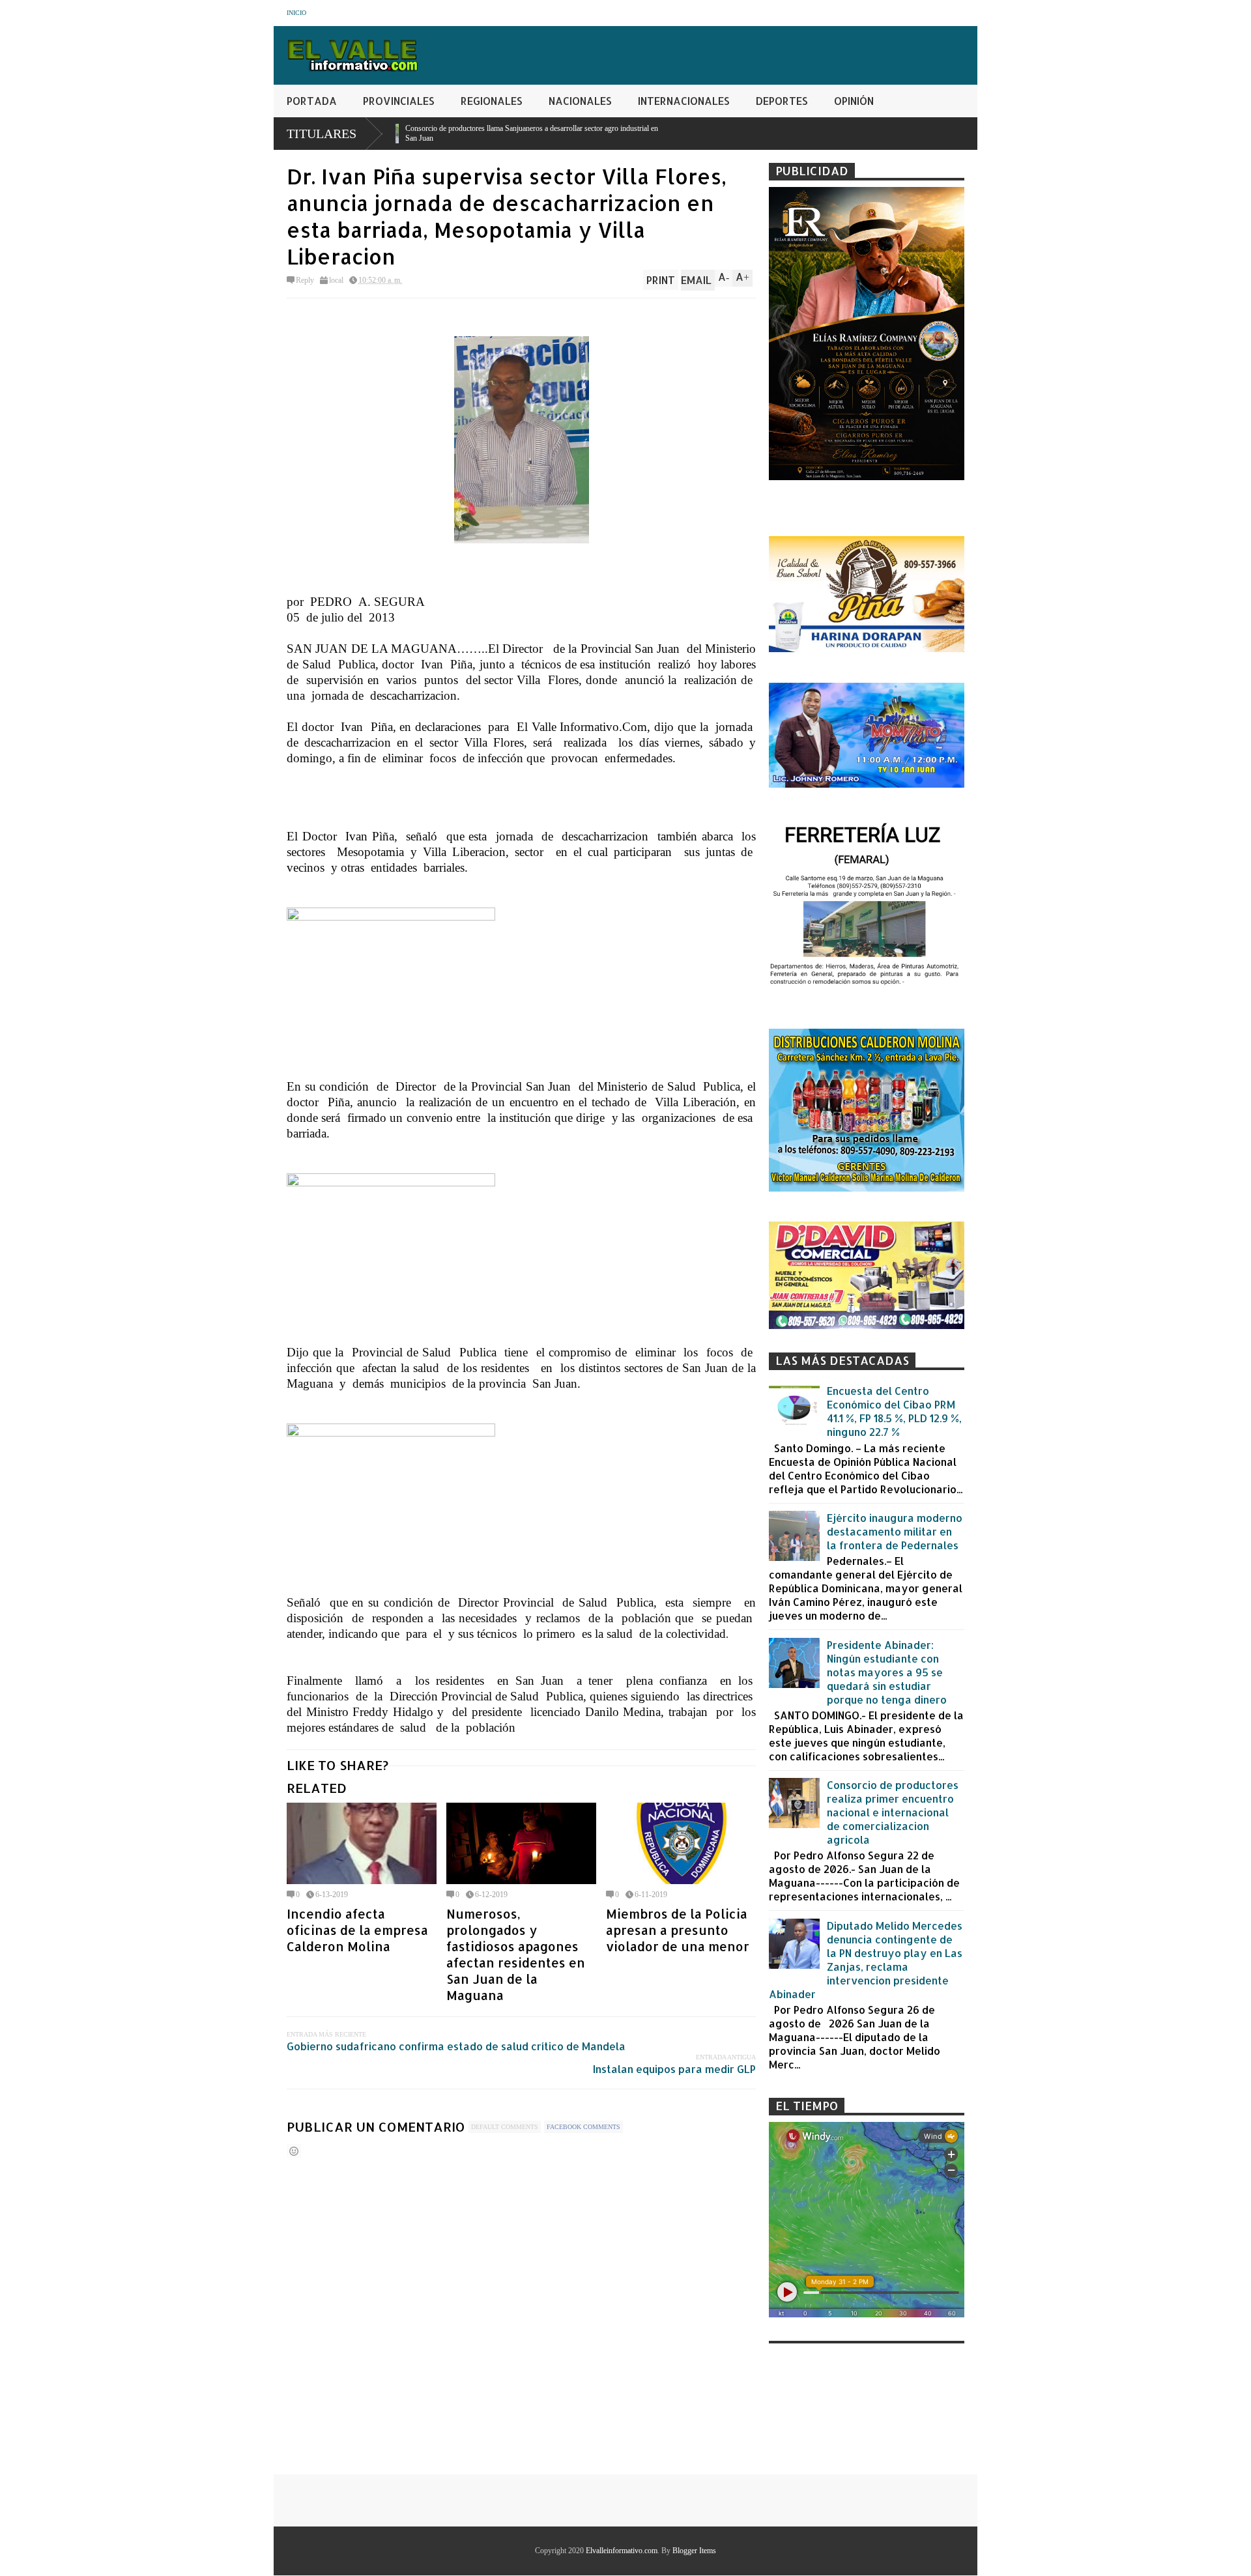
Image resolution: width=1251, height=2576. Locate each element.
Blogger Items (694, 2551)
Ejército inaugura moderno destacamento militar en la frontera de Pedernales (895, 1531)
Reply (305, 280)
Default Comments (505, 2127)
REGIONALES (492, 101)
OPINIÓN (854, 101)
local (336, 280)
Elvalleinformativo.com (622, 2551)
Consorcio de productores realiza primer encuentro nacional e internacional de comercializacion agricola (893, 1812)
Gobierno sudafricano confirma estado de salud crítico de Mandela (456, 2046)
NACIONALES (580, 101)
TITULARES (322, 134)
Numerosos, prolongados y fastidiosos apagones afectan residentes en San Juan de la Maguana (516, 1954)
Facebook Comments (583, 2127)
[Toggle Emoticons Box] (294, 2151)
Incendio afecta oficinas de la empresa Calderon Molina (357, 1930)
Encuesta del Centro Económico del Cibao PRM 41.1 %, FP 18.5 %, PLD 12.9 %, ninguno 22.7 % (894, 1411)
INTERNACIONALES (684, 101)
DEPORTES (782, 101)
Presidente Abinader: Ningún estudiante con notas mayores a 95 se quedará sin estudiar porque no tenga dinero (887, 1672)
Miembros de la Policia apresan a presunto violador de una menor (678, 1930)
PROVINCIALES (399, 101)
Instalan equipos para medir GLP (674, 2069)
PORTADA (312, 101)
